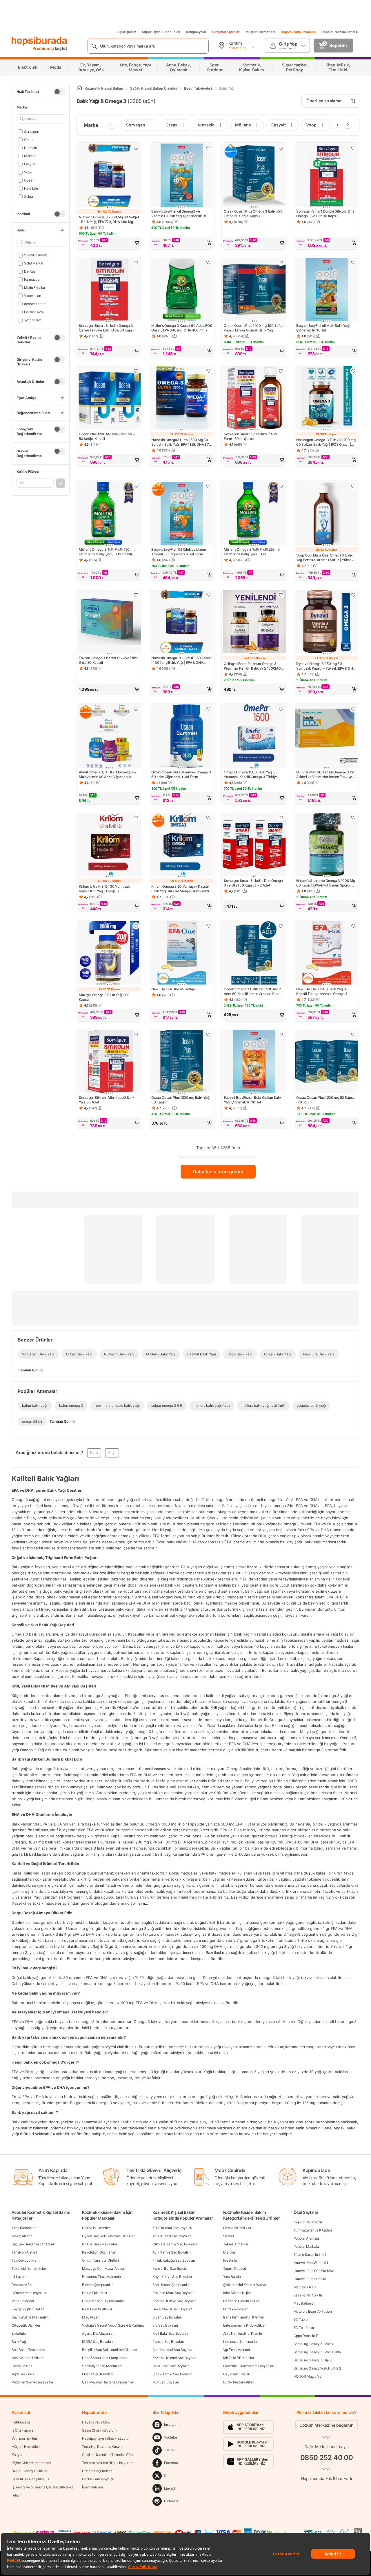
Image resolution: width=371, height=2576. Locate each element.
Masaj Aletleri (22, 2236)
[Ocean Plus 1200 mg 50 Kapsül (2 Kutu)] (327, 1062)
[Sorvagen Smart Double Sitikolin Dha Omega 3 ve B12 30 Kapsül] (327, 176)
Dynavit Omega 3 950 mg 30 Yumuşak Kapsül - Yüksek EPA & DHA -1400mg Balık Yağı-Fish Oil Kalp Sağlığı (326, 666)
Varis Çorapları (23, 2301)
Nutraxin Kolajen (236, 2309)
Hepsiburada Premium (298, 32)
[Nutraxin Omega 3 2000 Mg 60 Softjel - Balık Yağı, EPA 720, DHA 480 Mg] (109, 176)
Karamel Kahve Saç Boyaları (174, 2301)
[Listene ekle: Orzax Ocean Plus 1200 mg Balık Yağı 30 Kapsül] (208, 1034)
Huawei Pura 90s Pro (310, 2279)
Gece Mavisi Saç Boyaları (172, 2309)
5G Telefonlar (304, 2328)
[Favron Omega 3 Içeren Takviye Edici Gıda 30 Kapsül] (109, 622)
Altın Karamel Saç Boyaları (173, 2350)
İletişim (17, 2495)
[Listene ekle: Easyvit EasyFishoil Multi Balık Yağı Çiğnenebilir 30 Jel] (353, 262)
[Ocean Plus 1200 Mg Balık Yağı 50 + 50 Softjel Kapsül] (109, 398)
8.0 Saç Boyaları (165, 2325)
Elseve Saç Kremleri (97, 2374)
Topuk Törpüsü (235, 2268)
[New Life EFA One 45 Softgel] (182, 953)
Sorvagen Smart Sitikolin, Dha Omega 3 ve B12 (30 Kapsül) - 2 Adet (253, 883)
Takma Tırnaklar (236, 2244)
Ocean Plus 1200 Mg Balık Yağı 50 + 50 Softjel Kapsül (107, 436)
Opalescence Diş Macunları (103, 2301)
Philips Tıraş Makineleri (100, 2244)
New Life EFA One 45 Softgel (173, 989)
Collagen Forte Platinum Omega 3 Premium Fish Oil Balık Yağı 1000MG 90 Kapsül (252, 666)
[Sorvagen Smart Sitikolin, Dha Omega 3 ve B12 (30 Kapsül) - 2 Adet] (254, 845)
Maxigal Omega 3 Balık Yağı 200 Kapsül (104, 997)
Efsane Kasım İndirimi (310, 2255)
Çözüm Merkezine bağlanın (327, 2425)
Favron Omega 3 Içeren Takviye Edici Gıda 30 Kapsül (108, 660)
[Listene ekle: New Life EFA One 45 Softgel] (208, 926)
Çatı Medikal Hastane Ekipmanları (108, 2382)
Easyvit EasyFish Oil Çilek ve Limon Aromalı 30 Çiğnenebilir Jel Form (179, 552)
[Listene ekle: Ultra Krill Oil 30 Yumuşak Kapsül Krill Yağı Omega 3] (136, 817)
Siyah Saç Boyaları (167, 2317)
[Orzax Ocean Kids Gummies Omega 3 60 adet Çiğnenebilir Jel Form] (182, 737)
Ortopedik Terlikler (237, 2228)
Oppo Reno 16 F (306, 2336)
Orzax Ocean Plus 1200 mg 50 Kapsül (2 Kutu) (326, 1100)
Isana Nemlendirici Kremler (244, 2317)
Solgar (29, 196)
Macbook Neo (305, 2287)
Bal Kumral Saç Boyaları (171, 2366)
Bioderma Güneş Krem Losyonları (249, 2366)
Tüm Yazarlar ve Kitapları (313, 2230)
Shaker (229, 2236)
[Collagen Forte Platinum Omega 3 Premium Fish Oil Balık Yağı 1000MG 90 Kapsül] (254, 622)
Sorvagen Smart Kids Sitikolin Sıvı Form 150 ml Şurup (250, 436)
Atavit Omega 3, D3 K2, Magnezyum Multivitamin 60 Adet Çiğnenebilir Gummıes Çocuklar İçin (107, 775)
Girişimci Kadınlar (226, 32)
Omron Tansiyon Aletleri (100, 2260)
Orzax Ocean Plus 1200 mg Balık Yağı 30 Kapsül (181, 1100)
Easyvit (30, 164)
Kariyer (17, 2455)
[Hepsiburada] (39, 41)
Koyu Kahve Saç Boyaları (172, 2277)
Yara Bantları (233, 2277)
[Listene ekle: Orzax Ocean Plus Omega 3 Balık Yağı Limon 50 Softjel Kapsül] (281, 148)
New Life (31, 188)
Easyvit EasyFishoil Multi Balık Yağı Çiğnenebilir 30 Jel (323, 328)
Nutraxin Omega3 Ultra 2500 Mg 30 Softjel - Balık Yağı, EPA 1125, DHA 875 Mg (181, 442)
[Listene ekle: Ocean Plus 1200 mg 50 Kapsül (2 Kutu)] (353, 1034)
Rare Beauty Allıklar (97, 2309)
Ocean (29, 180)
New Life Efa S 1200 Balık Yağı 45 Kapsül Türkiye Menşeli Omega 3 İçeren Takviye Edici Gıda (322, 991)
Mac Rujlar (90, 2317)
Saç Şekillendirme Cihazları (33, 2244)
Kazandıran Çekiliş (308, 2295)
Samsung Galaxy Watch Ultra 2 (317, 2368)
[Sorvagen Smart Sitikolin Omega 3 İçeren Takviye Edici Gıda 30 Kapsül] (109, 290)
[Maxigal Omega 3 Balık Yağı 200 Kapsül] (109, 953)
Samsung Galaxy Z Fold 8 (313, 2344)
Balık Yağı (19, 2342)
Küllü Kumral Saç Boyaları (172, 2228)
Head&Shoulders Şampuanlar (105, 2358)
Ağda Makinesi (23, 2374)
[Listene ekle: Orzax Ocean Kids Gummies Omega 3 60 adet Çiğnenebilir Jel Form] (208, 709)
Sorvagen (31, 132)
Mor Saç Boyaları (166, 2382)
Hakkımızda (21, 2422)
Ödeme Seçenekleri (97, 2471)
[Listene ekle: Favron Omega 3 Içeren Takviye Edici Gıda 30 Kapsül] (136, 595)
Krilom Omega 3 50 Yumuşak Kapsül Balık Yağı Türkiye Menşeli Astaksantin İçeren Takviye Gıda (181, 889)
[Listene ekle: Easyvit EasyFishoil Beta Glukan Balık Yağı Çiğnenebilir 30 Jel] (281, 1034)
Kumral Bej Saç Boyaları (171, 2268)
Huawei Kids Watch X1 (311, 2263)
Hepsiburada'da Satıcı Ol (340, 32)
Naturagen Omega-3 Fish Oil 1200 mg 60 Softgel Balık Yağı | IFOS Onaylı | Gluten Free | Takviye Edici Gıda (326, 442)
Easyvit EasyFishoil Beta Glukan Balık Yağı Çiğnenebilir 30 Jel (253, 1100)
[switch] (59, 92)
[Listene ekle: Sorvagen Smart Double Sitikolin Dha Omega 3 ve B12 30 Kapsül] (353, 148)
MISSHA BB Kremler (239, 2358)
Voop (28, 172)
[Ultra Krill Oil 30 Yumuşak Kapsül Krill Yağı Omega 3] (109, 845)
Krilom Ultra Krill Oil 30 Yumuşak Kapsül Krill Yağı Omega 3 (104, 889)
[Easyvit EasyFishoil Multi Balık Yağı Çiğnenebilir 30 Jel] (327, 290)
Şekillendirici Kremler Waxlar (245, 2285)
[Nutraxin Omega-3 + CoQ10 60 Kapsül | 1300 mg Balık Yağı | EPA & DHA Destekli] (182, 622)
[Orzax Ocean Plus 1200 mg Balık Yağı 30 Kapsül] (182, 1062)
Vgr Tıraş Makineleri (238, 2350)
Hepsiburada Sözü (308, 2222)
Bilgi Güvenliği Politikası (30, 2471)
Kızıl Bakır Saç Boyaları (170, 2333)
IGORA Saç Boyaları (97, 2342)
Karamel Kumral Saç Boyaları (175, 2358)
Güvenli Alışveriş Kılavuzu (31, 2479)
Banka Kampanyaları (98, 2479)
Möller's (30, 156)
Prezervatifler (22, 2285)
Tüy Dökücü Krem (26, 2260)
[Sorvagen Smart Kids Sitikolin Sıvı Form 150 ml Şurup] (254, 398)
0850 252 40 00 (327, 2458)
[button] (109, 243)
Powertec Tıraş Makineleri (102, 2277)
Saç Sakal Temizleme (28, 2350)
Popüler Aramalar (307, 2238)
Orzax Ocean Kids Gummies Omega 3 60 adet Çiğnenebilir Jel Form (181, 774)
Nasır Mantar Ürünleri (28, 2358)
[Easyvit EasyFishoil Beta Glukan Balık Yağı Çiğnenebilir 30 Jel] (254, 1062)
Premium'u (44, 48)
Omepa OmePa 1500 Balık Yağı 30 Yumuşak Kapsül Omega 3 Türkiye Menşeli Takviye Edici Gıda (251, 775)
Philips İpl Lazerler (96, 2228)
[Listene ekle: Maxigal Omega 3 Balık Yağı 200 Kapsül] (136, 926)
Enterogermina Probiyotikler (244, 2325)
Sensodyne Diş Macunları (102, 2366)
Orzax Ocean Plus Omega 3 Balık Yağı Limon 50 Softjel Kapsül (253, 214)
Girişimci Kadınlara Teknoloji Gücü (108, 2455)
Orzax (29, 140)
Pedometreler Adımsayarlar (32, 2382)
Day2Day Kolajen (237, 2374)
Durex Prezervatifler (239, 2382)
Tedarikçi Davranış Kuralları (103, 2447)
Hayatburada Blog (96, 2422)
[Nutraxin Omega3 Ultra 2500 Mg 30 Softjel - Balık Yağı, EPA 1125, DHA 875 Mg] (182, 398)
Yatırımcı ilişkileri (24, 2438)
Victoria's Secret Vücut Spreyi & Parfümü (113, 2325)
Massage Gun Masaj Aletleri (103, 2268)
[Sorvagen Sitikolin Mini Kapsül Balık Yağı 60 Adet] (109, 1062)
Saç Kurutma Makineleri (30, 2317)
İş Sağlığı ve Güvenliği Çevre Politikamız (42, 2487)
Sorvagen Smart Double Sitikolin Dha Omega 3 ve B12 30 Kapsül (325, 214)
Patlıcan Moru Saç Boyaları (173, 2293)
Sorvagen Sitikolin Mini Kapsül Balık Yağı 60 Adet (107, 1100)
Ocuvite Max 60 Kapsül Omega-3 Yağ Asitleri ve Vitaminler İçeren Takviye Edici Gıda (326, 775)
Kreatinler (231, 2260)
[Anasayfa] (79, 88)
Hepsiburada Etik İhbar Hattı (327, 2478)
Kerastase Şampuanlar (241, 2342)
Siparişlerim (127, 32)
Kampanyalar (196, 32)
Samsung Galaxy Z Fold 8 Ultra (317, 2352)
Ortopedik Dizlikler (26, 2325)
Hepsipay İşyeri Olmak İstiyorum (107, 2438)
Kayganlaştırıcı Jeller (28, 2309)
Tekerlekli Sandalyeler (29, 2268)
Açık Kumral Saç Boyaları (172, 2236)
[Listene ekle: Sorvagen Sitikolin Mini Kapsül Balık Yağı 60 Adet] (136, 1034)
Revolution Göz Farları (99, 2252)
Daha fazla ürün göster (218, 1172)
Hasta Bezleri (22, 2366)
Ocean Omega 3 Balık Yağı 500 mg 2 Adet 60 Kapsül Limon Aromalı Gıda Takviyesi (252, 991)
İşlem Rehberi (92, 2487)
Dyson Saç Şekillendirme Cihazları (109, 2236)
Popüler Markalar (307, 2246)
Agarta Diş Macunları (98, 2333)
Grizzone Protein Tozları (242, 2301)
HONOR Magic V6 (308, 2376)
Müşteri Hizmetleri (260, 32)
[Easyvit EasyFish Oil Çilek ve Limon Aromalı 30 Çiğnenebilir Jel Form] (182, 514)
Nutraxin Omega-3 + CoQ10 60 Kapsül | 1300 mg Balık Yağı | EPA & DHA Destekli (182, 660)
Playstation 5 (304, 2303)
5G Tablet (301, 2320)
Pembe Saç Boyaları (168, 2342)
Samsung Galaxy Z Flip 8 (313, 2360)
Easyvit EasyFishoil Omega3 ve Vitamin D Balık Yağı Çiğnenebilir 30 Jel (179, 214)
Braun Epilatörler (95, 2293)
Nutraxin (30, 148)
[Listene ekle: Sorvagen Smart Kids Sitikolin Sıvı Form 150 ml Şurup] (281, 371)
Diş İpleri (230, 2252)
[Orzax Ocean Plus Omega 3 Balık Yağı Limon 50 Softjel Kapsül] (254, 176)
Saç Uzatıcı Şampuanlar (171, 2285)
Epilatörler (19, 2333)
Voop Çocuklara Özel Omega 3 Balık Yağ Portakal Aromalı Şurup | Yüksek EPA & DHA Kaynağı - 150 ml (325, 558)
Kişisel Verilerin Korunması (32, 2463)
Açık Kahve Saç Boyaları (171, 2252)
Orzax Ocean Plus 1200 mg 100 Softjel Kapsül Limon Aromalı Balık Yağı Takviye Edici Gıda (254, 328)
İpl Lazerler (20, 2277)
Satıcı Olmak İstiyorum (99, 2430)
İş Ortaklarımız (23, 2430)
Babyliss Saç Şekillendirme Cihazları (110, 2350)
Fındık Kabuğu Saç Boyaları (174, 2260)
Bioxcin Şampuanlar (97, 2285)
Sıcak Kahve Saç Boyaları (172, 2374)
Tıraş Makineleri (24, 2228)
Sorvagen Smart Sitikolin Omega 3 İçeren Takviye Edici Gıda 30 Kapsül (107, 328)
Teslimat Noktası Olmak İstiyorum (108, 2463)
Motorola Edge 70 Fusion (313, 2311)
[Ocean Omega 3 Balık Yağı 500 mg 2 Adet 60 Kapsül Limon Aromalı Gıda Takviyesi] (254, 953)
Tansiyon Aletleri (24, 2252)
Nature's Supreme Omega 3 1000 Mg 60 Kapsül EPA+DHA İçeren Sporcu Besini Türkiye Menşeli (325, 883)
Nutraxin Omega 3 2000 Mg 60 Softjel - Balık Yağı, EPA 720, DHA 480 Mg (109, 219)
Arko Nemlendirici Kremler (243, 2333)
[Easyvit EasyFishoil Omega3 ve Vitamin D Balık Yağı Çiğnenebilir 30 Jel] (182, 176)
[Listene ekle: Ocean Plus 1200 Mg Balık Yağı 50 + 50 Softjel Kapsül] (136, 371)
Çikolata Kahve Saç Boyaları (174, 2244)
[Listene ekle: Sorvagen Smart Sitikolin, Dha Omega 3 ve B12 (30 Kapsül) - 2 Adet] (281, 817)
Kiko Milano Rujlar (237, 2293)
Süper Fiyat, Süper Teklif (161, 32)
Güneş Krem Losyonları (29, 2293)
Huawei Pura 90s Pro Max (314, 2271)
